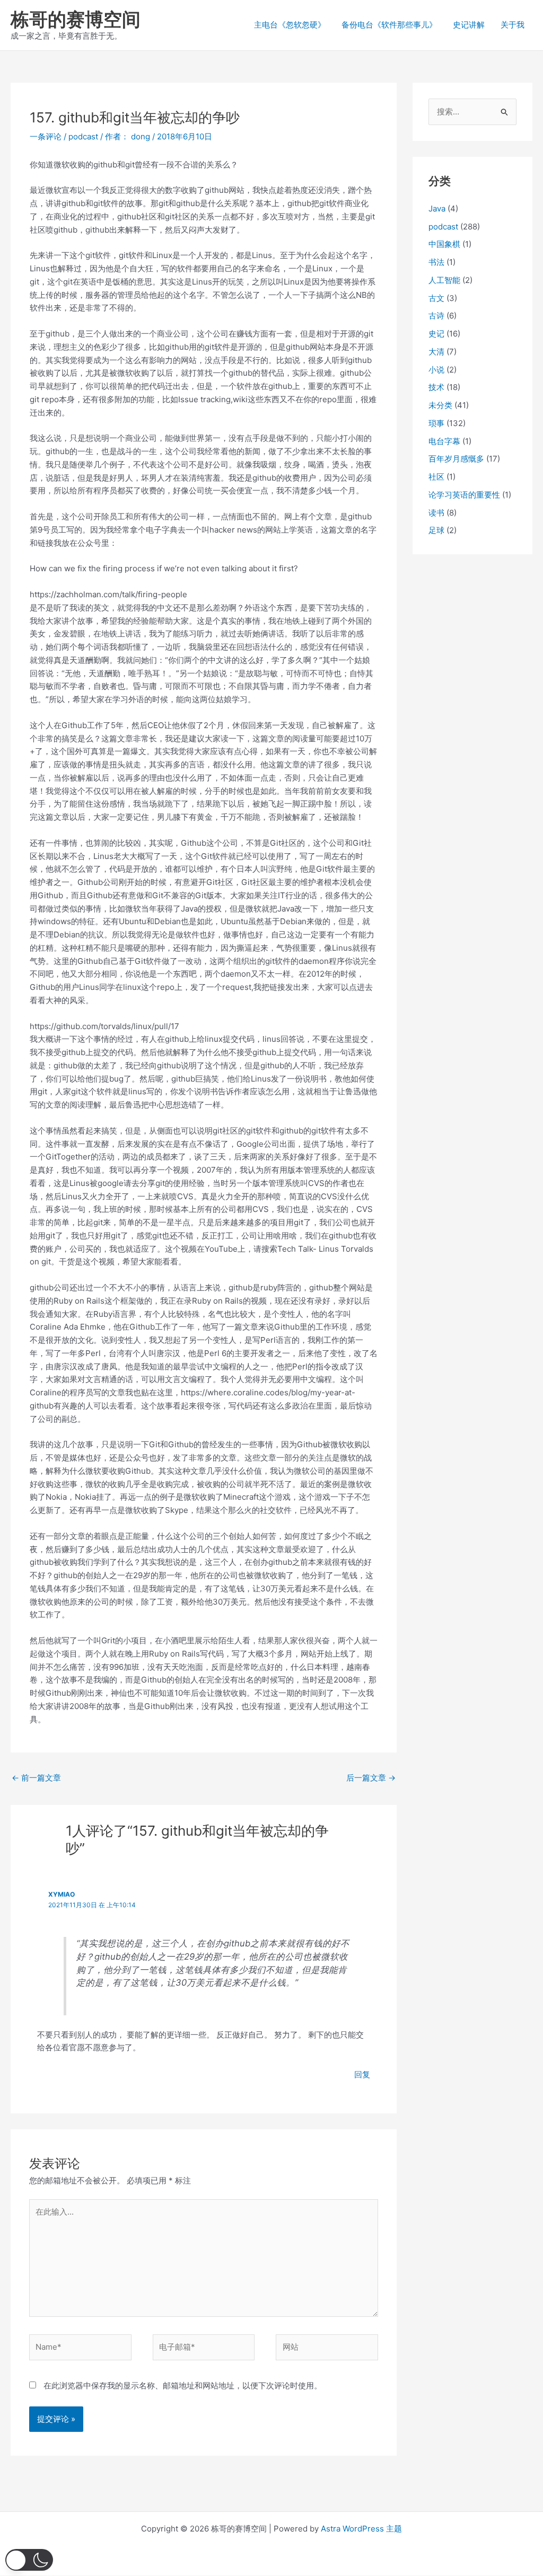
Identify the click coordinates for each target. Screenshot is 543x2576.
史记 (436, 334)
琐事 (436, 423)
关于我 (513, 25)
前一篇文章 (36, 1778)
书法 (436, 262)
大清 (436, 352)
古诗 (436, 316)
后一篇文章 (371, 1778)
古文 (436, 298)
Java (437, 209)
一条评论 (46, 136)
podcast (83, 136)
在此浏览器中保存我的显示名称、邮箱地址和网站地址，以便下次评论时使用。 (183, 2385)
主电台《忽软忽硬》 (290, 25)
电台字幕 (444, 441)
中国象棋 (444, 244)
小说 (436, 370)
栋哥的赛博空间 (76, 19)
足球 (436, 530)
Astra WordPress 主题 (361, 2529)
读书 (436, 513)
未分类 (440, 405)
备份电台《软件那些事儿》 (389, 25)
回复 (362, 2074)
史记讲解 (469, 25)
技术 (436, 387)
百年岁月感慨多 (456, 459)
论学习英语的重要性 (464, 495)
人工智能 (444, 280)
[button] (29, 2560)
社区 (436, 477)
